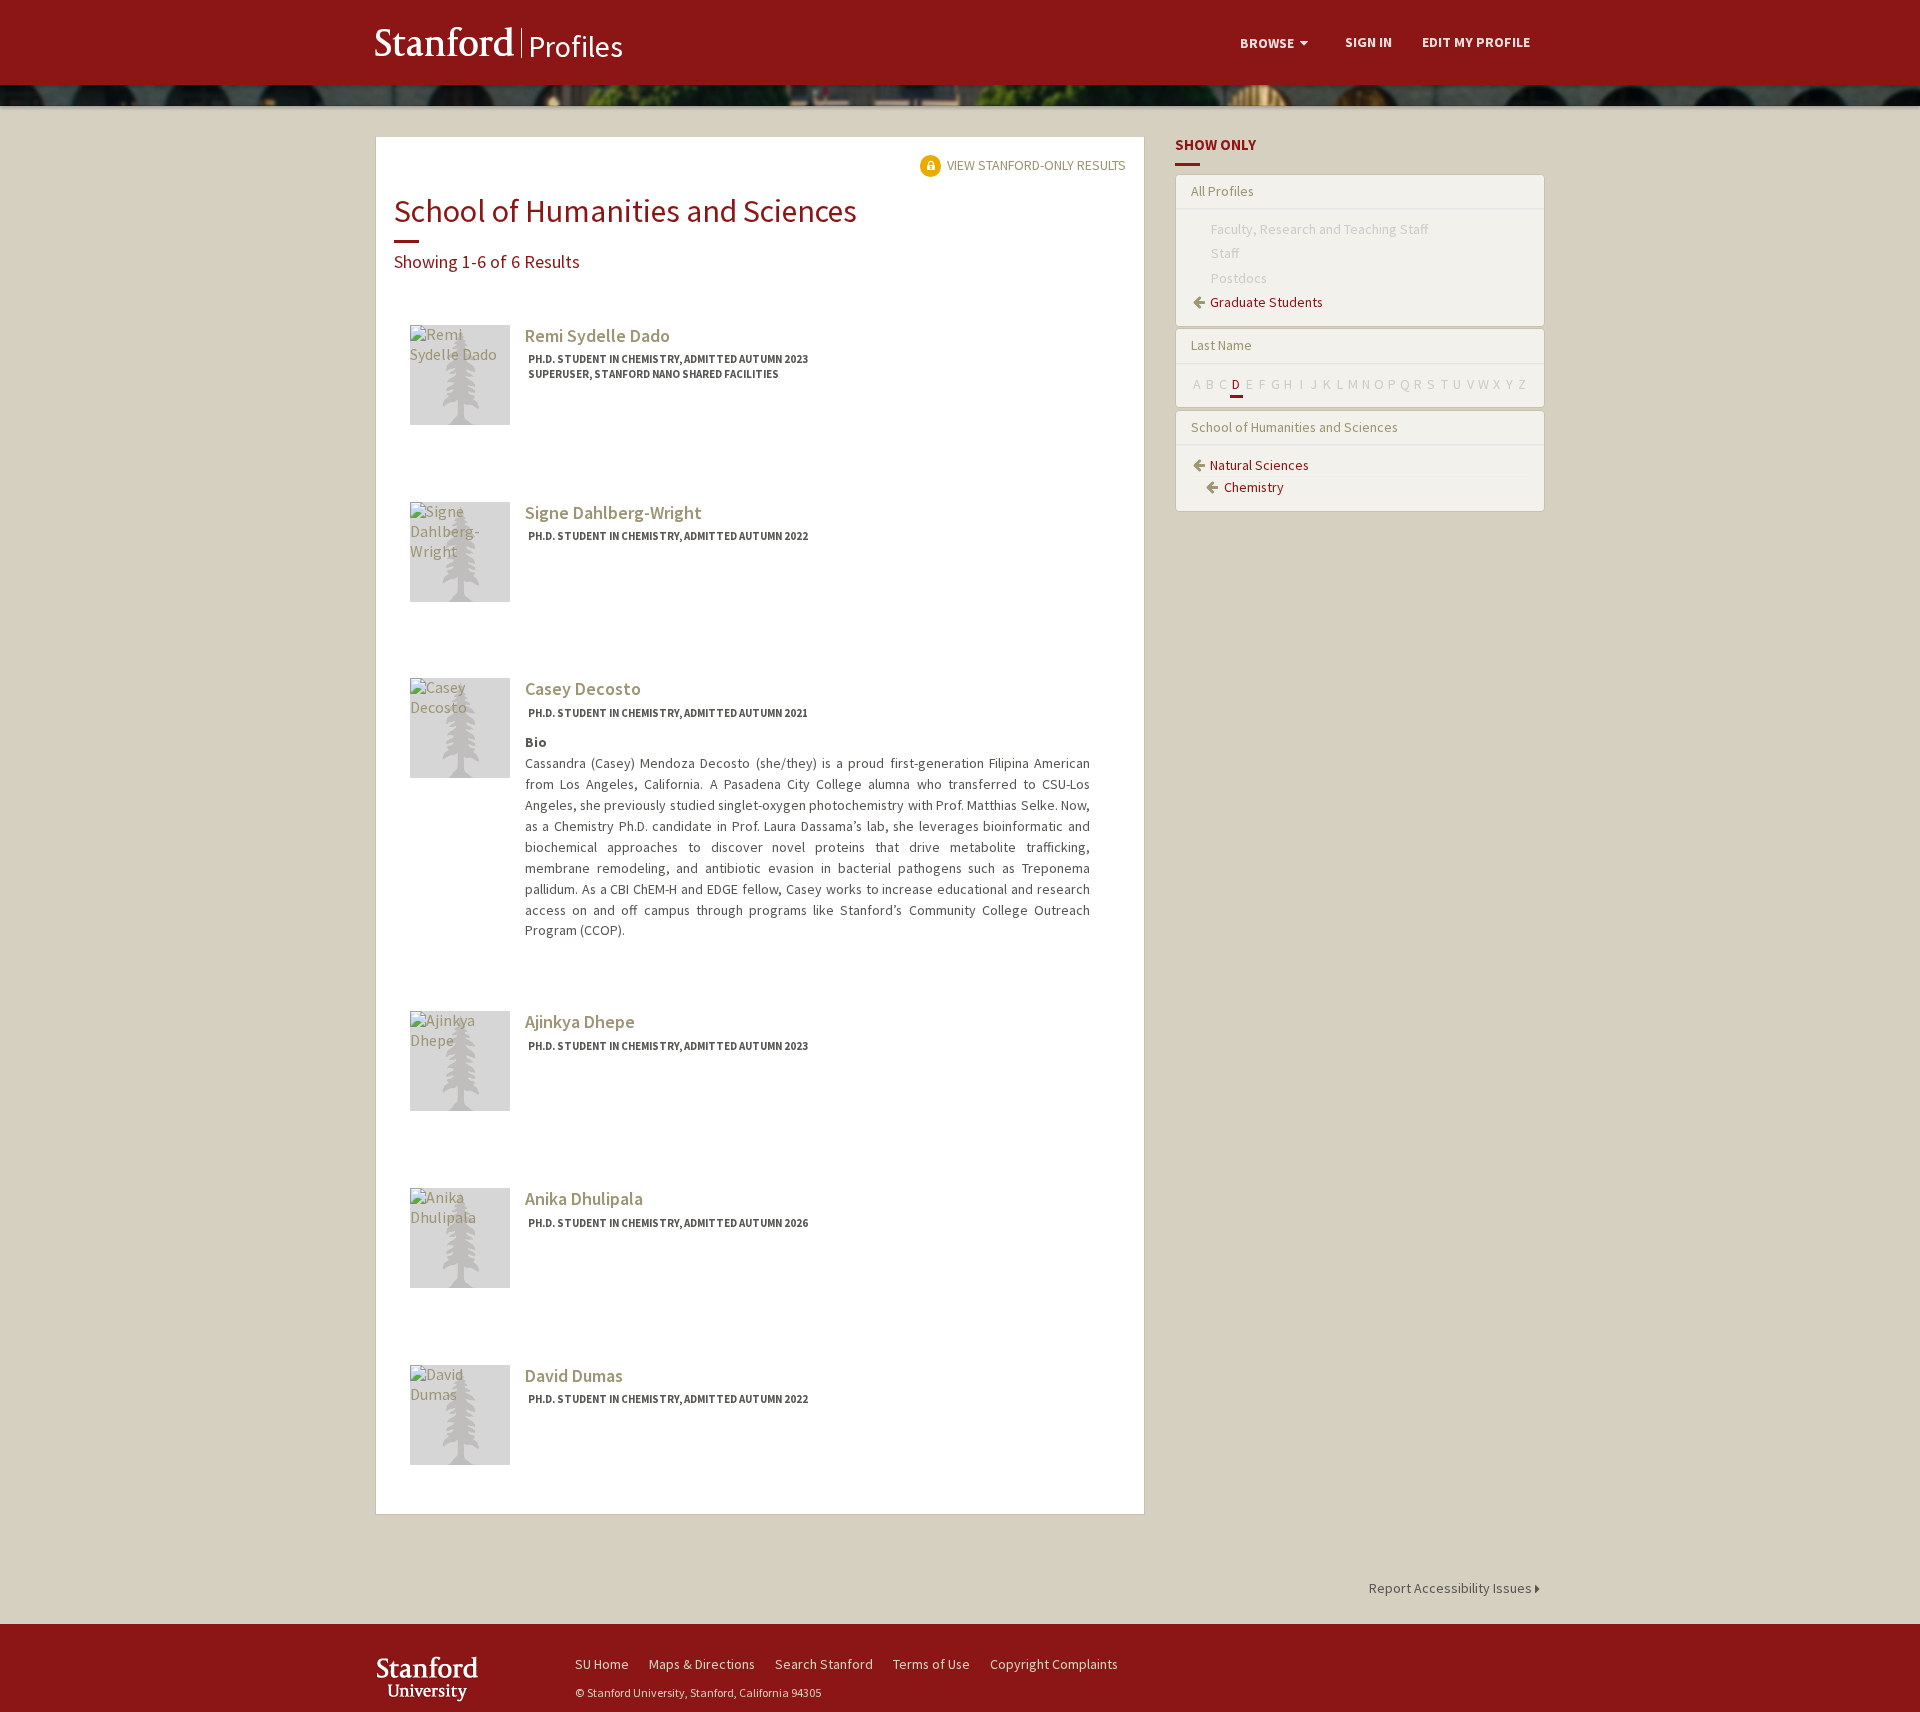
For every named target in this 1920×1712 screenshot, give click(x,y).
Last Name (1221, 345)
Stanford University (460, 1678)
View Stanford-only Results (1035, 165)
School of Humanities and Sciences (1294, 427)
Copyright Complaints (1054, 1664)
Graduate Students (1266, 302)
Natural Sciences (1259, 465)
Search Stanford (824, 1664)
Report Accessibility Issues (1452, 1588)
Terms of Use (931, 1664)
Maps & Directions (702, 1664)
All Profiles (1222, 191)
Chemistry (1254, 487)
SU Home (602, 1664)
